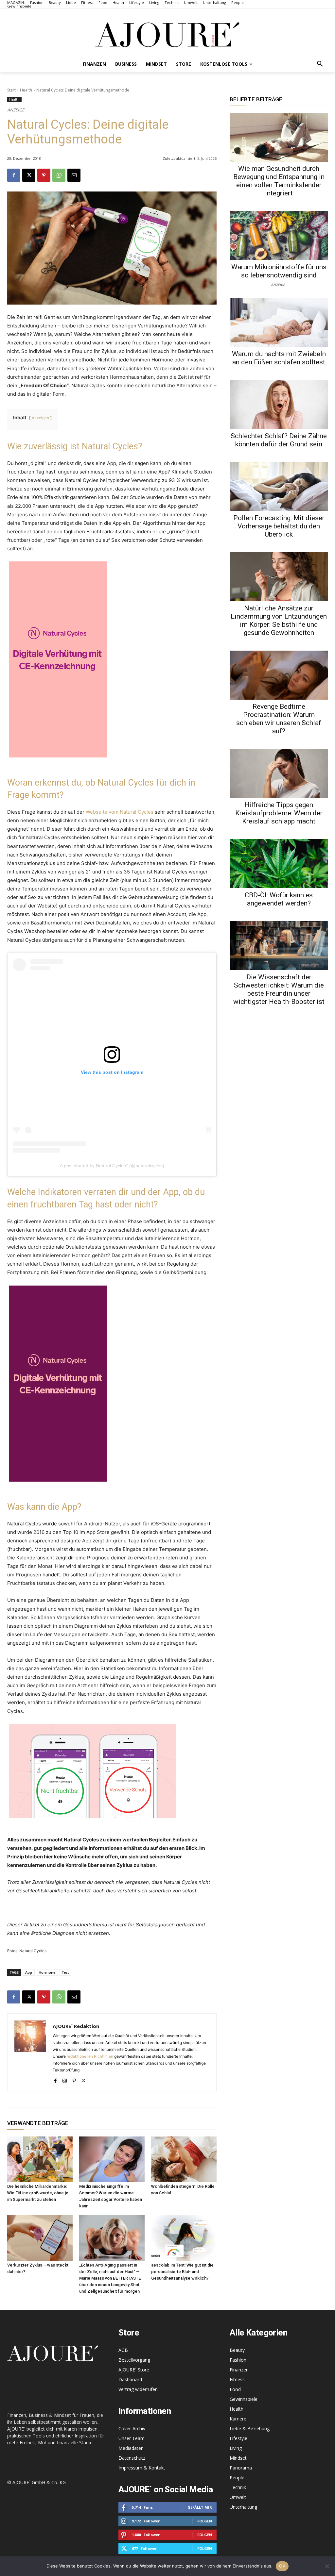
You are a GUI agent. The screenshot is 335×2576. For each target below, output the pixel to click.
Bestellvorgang (134, 2360)
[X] (29, 175)
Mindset (238, 2458)
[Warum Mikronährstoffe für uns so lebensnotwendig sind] (279, 236)
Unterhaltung (243, 2507)
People (237, 2477)
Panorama (241, 2468)
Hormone (47, 1972)
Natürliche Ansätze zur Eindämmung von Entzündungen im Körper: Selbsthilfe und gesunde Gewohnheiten (279, 620)
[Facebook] (14, 175)
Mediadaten (131, 2448)
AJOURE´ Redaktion (76, 2026)
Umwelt (238, 2497)
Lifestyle (238, 2438)
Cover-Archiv (132, 2428)
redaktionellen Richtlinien (90, 2056)
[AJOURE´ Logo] (167, 34)
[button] (320, 64)
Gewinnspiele (244, 2399)
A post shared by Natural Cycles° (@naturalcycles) (112, 1166)
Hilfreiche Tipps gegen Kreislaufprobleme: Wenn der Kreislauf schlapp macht (279, 813)
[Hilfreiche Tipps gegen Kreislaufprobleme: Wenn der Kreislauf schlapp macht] (279, 773)
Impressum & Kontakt (142, 2468)
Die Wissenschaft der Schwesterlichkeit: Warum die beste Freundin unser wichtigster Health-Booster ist (279, 989)
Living (236, 2448)
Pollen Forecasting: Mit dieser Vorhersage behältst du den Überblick (279, 526)
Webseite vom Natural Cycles (120, 812)
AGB (123, 2350)
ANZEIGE (278, 284)
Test (65, 1972)
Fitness (237, 2379)
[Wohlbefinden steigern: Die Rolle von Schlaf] (184, 2159)
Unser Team (132, 2438)
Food (235, 2389)
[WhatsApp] (59, 175)
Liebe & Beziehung (250, 2428)
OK (282, 2566)
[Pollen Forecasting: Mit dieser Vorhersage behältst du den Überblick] (279, 487)
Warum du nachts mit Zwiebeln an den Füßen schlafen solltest (279, 358)
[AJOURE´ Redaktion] (30, 2052)
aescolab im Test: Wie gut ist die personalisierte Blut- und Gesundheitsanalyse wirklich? (182, 2272)
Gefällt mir (200, 2507)
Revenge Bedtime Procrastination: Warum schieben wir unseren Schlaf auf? (279, 719)
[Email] (74, 175)
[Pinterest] (44, 175)
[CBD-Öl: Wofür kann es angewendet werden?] (279, 864)
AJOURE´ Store (134, 2370)
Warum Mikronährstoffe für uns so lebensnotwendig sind (279, 271)
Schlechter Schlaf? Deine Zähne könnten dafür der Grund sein (279, 440)
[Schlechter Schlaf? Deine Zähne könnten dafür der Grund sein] (279, 405)
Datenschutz (132, 2458)
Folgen (205, 2521)
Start (11, 90)
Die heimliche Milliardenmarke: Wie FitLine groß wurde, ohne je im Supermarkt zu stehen (38, 2193)
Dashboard (130, 2379)
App (29, 1972)
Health (26, 90)
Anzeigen (40, 418)
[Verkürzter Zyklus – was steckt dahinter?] (40, 2238)
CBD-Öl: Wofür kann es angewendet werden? (279, 899)
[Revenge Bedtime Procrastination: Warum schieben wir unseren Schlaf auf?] (279, 675)
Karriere (238, 2419)
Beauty (237, 2350)
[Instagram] (65, 2079)
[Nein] (327, 2566)
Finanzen (239, 2370)
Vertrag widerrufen (138, 2389)
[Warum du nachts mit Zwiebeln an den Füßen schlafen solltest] (279, 323)
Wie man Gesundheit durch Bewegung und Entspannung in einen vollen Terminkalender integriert (279, 181)
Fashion (238, 2360)
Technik (238, 2487)
